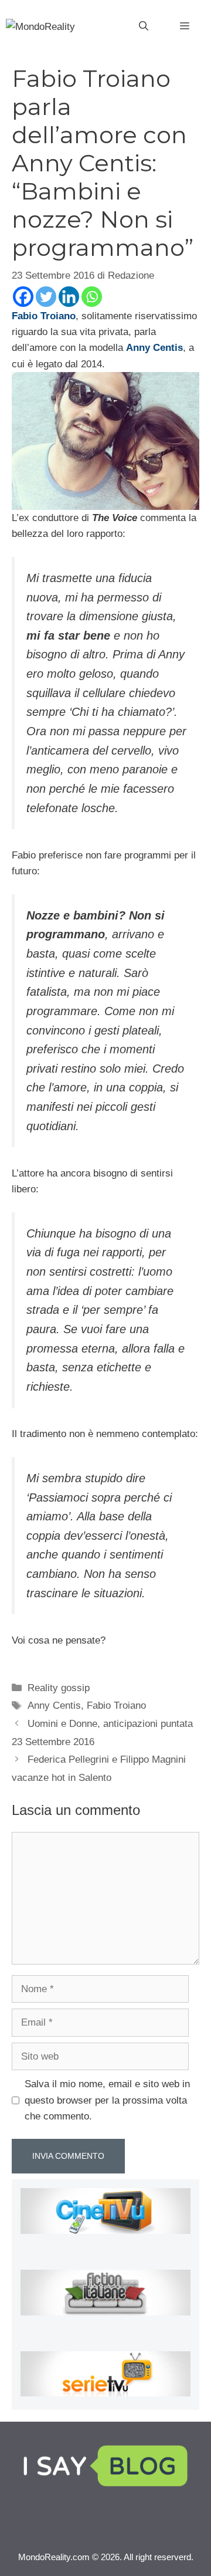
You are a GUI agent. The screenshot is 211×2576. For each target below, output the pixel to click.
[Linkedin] (69, 297)
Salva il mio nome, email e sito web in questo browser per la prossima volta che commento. (107, 2100)
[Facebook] (23, 297)
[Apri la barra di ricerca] (144, 26)
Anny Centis (54, 1705)
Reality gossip (59, 1688)
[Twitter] (46, 297)
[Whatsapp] (92, 297)
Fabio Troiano (116, 1705)
